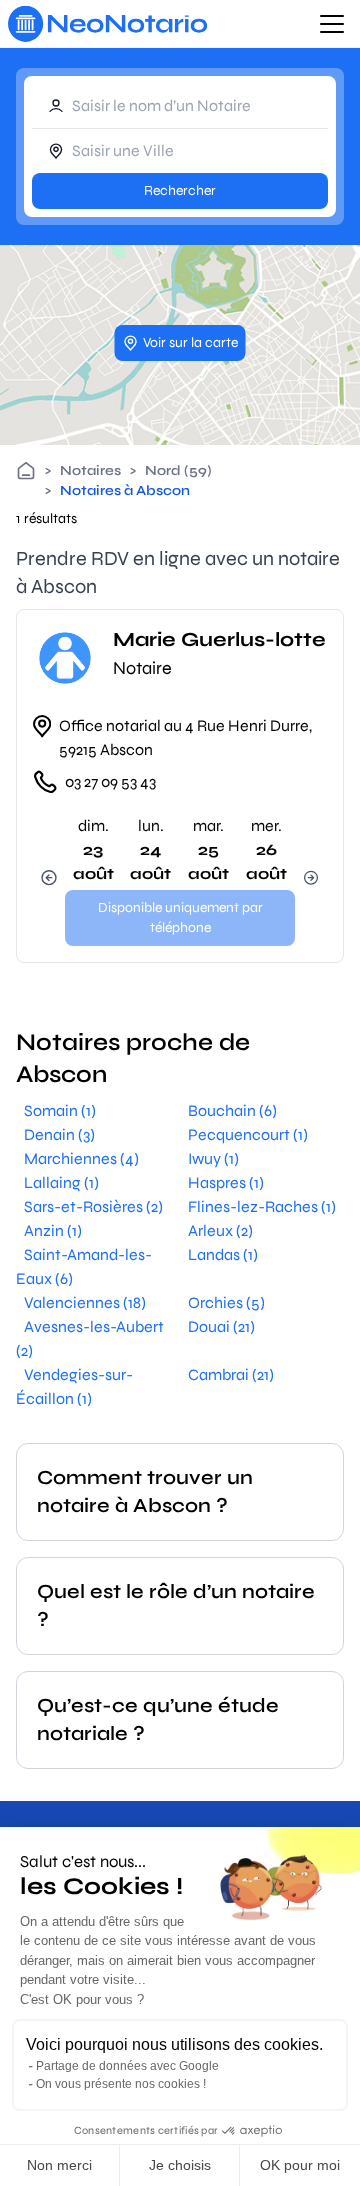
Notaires (90, 470)
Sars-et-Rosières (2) (93, 1206)
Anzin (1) (53, 1230)
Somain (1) (60, 1110)
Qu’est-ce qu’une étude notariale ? (158, 1719)
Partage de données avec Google (127, 2066)
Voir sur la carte (190, 342)
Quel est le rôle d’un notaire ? (176, 1605)
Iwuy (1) (213, 1158)
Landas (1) (223, 1254)
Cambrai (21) (231, 1374)
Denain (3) (59, 1134)
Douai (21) (221, 1326)
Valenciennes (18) (85, 1302)
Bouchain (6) (232, 1110)
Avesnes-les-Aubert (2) (90, 1338)
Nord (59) (178, 470)
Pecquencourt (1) (248, 1134)
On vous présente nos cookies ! (121, 2084)
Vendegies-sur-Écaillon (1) (74, 1386)
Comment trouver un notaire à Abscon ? (145, 1491)
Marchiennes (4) (81, 1158)
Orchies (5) (226, 1302)
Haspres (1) (226, 1182)
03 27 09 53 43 (110, 781)
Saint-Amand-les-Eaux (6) (84, 1266)
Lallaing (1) (61, 1182)
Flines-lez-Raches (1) (262, 1206)
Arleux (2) (220, 1230)
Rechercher (180, 190)
